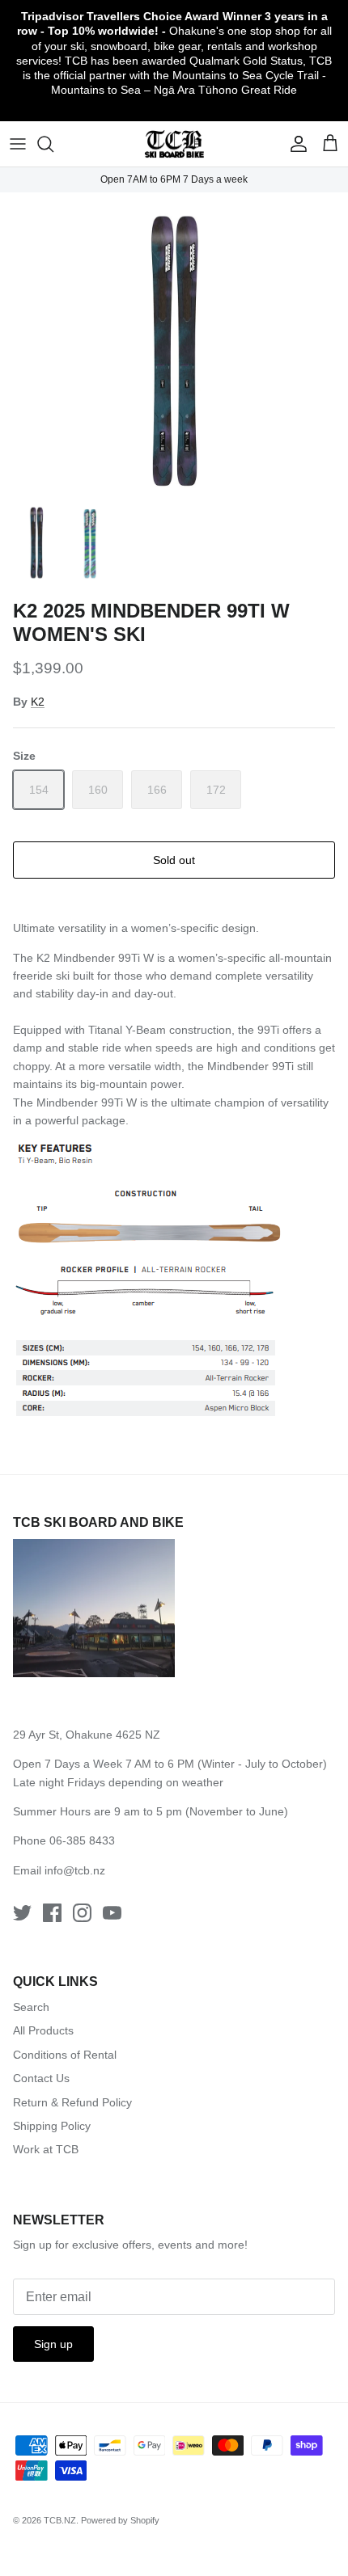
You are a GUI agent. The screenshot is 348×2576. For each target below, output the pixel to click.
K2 (38, 702)
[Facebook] (52, 1913)
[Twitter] (22, 1913)
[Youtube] (112, 1913)
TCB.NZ (60, 2520)
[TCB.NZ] (174, 144)
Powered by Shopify (120, 2520)
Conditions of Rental (65, 2055)
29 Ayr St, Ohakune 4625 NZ (87, 1735)
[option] (174, 342)
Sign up (53, 2344)
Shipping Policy (52, 2126)
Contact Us (41, 2078)
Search (31, 2007)
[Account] (295, 144)
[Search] (53, 144)
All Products (43, 2030)
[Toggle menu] (18, 144)
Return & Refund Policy (72, 2102)
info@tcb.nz (75, 1870)
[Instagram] (82, 1913)
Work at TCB (46, 2149)
